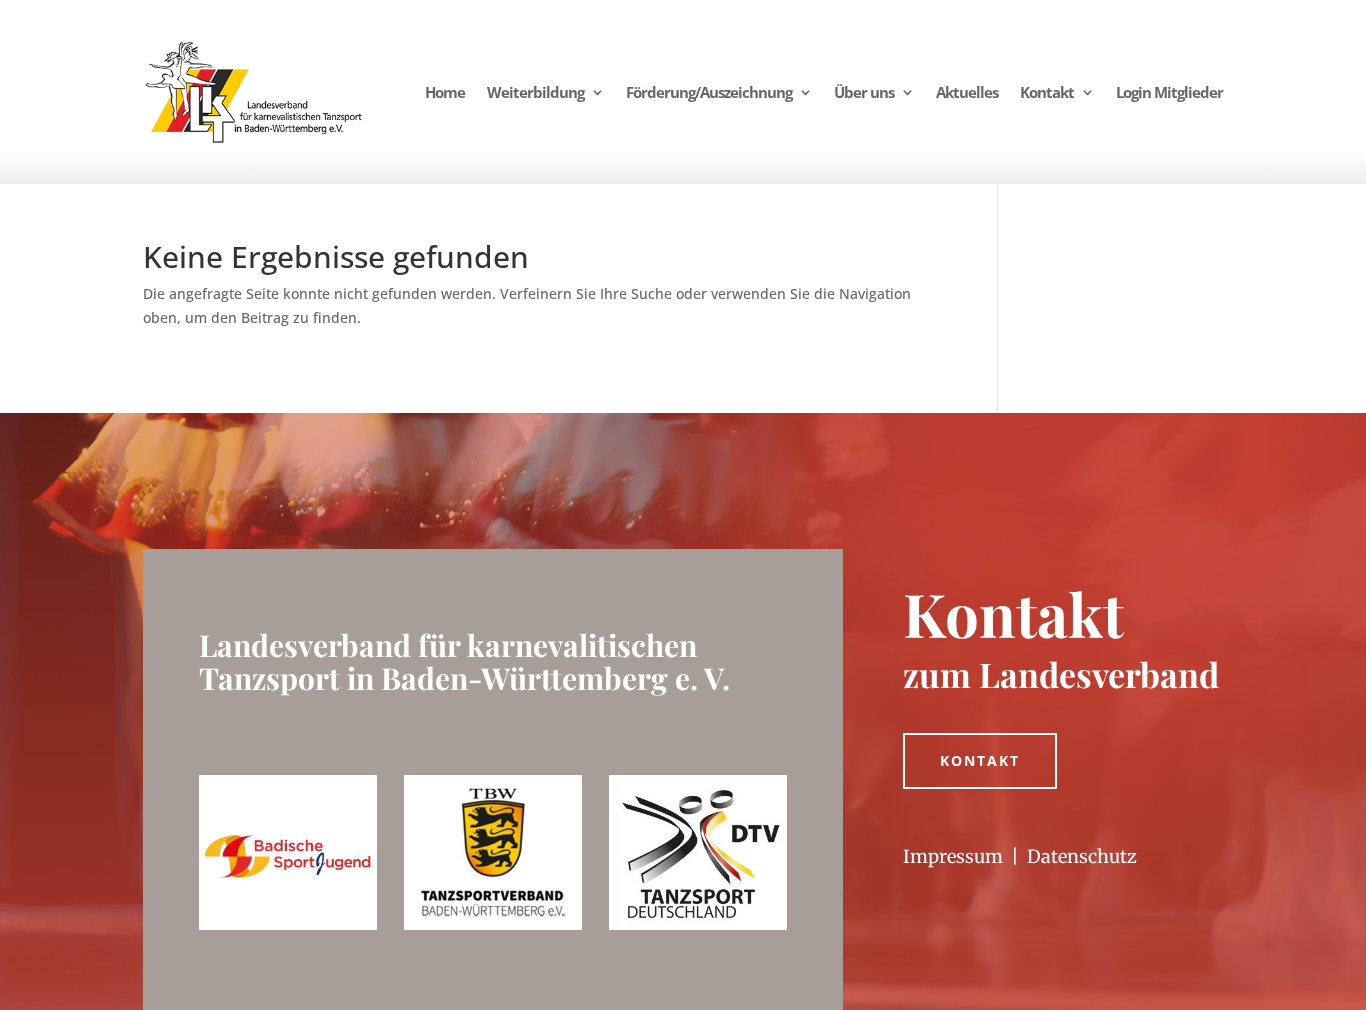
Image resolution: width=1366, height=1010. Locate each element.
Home (445, 92)
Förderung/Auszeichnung (709, 92)
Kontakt (1047, 92)
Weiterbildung (535, 92)
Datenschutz (1082, 856)
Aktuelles (967, 92)
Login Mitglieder (1169, 92)
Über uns (864, 92)
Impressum (953, 856)
